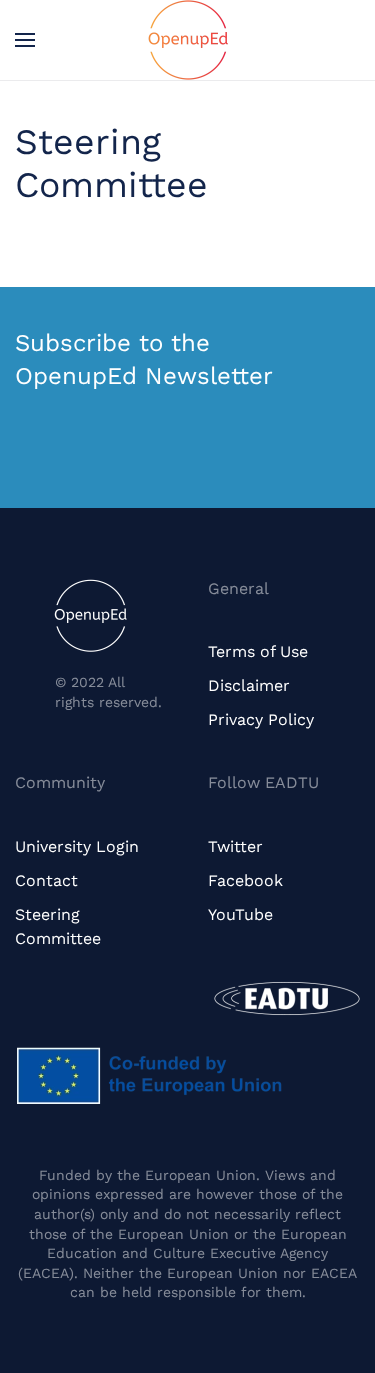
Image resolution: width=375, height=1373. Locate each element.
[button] (25, 40)
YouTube (240, 914)
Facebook (245, 880)
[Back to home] (188, 40)
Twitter (235, 846)
